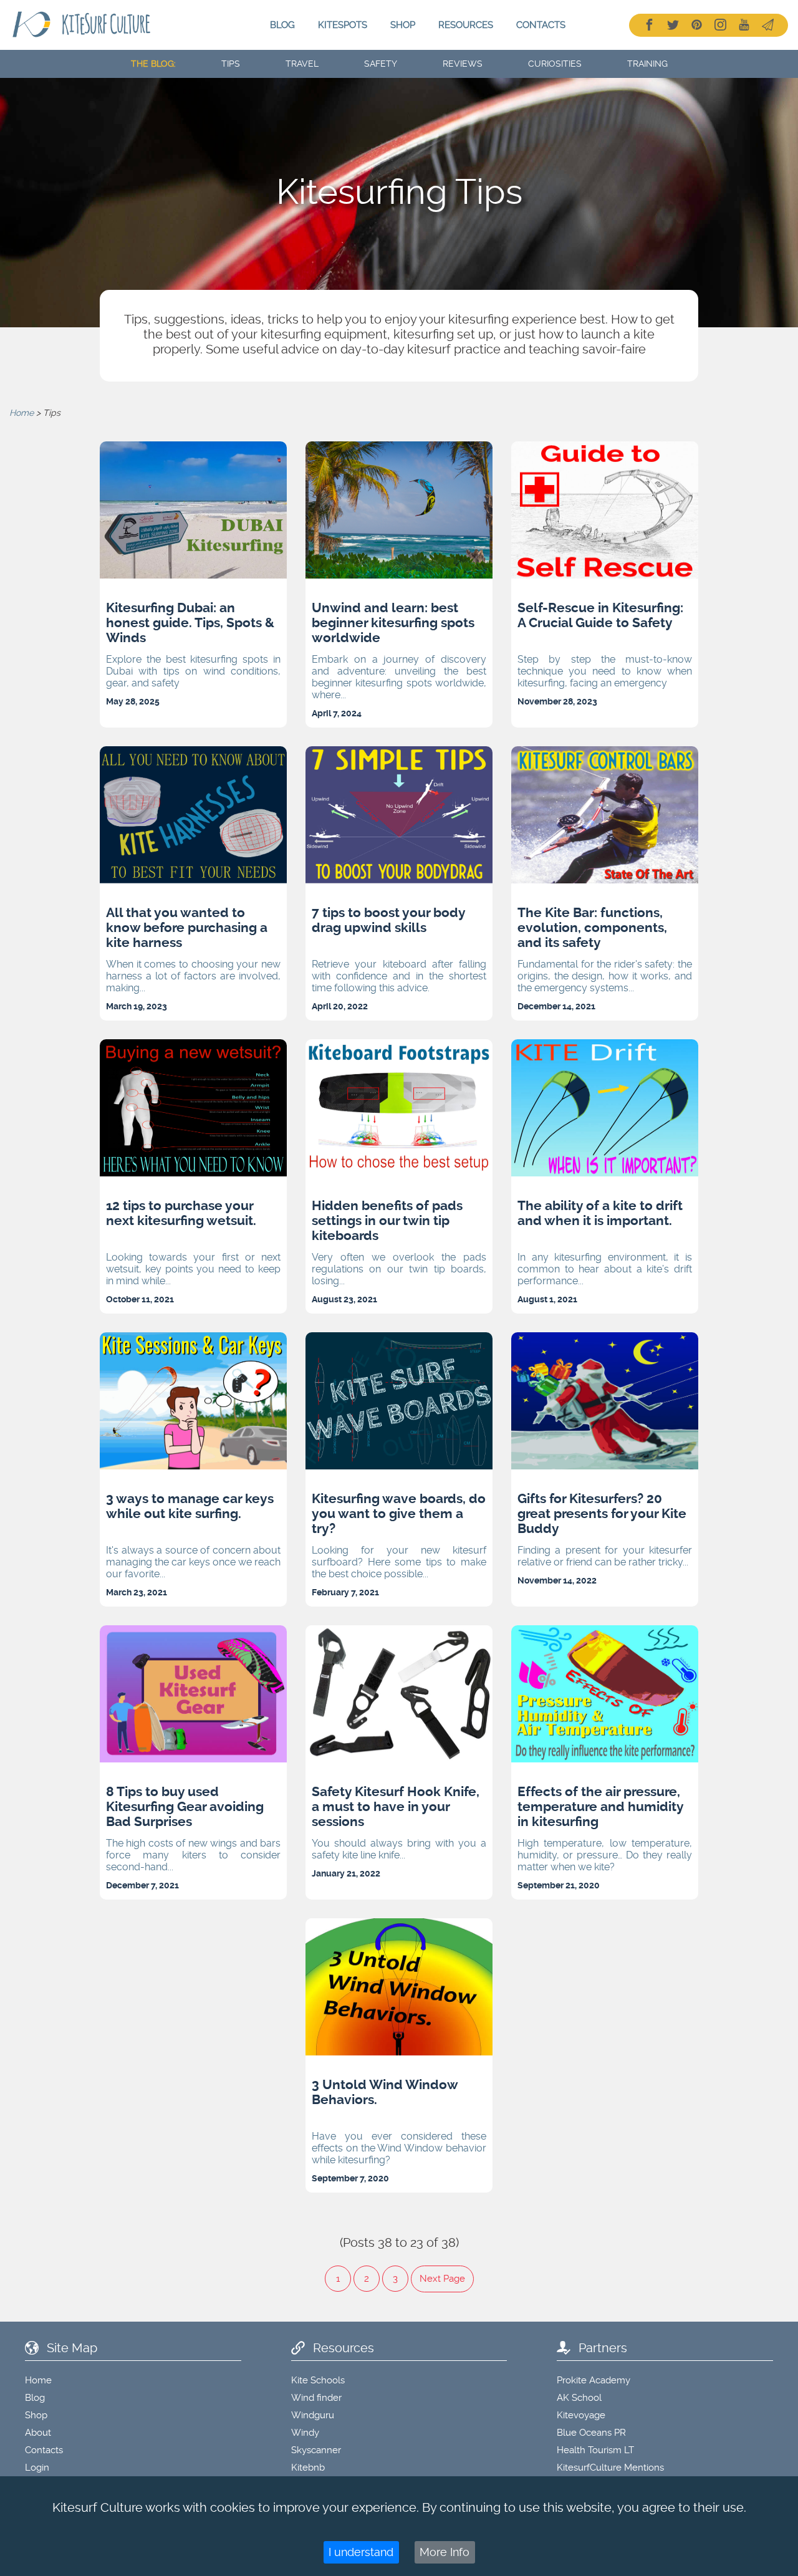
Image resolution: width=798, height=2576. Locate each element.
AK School (579, 2398)
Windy (305, 2433)
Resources (466, 25)
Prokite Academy (594, 2380)
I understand (361, 2552)
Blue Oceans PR (591, 2433)
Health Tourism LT (595, 2450)
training (647, 64)
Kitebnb (308, 2468)
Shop (403, 25)
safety (381, 64)
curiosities (555, 64)
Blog (282, 25)
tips (231, 64)
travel (302, 64)
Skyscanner (316, 2450)
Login (37, 2468)
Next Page (442, 2279)
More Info (445, 2552)
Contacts (541, 25)
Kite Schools (318, 2380)
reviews (463, 64)
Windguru (313, 2415)
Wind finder (316, 2398)
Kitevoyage (581, 2415)
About (38, 2433)
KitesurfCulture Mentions (610, 2468)
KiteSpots (343, 25)
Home (22, 413)
